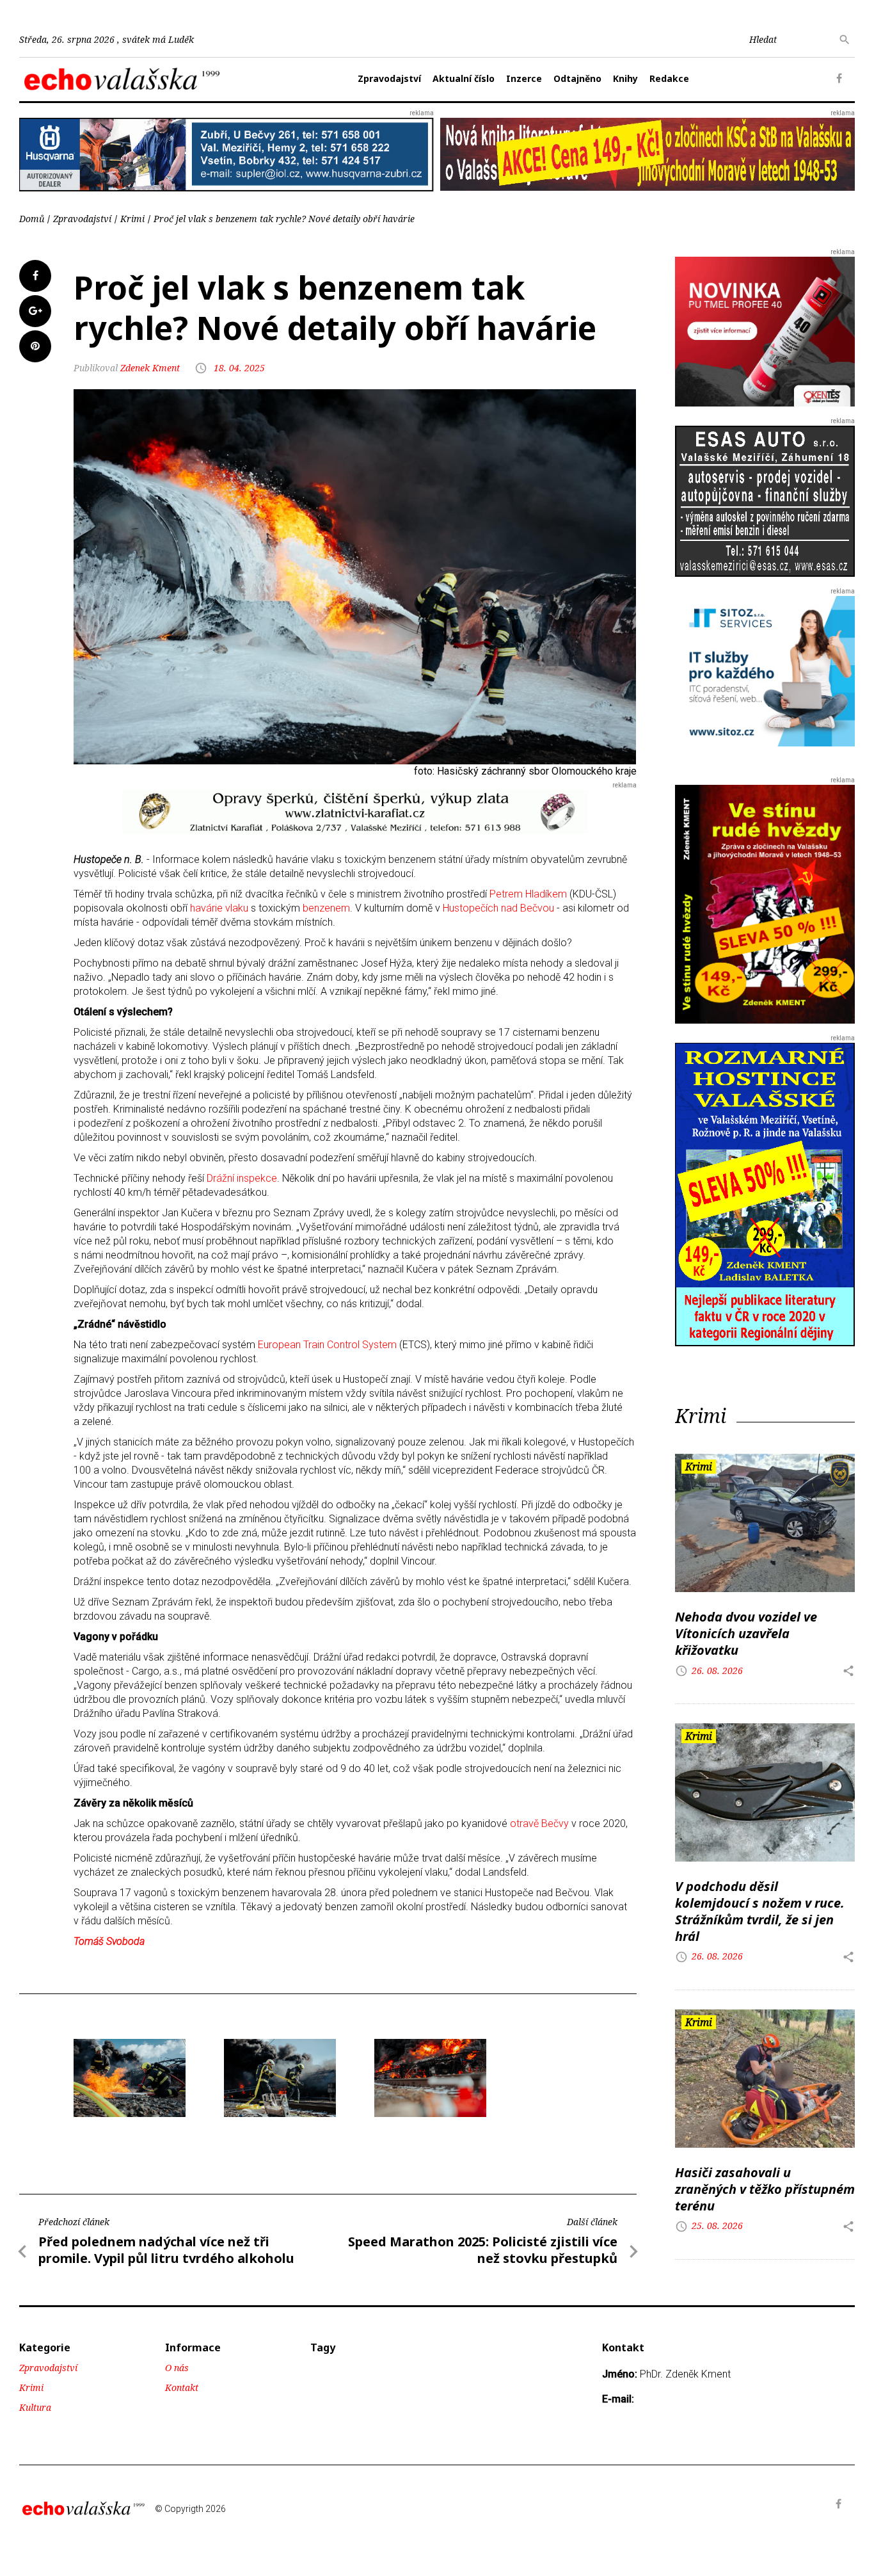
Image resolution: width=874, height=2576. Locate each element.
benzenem (326, 908)
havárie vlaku (219, 908)
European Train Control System (327, 1345)
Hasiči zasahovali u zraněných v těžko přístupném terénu (765, 2189)
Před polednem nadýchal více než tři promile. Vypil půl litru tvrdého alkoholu (166, 2250)
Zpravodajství (389, 78)
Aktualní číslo (464, 78)
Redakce (669, 78)
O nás (177, 2368)
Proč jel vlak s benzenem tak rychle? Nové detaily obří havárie (284, 219)
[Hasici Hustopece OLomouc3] (280, 2078)
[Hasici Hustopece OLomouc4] (430, 2078)
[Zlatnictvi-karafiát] (355, 811)
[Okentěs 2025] (765, 331)
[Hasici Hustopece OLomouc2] (130, 2078)
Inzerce (524, 78)
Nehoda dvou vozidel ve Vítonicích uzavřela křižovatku (746, 1633)
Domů (32, 219)
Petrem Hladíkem (528, 894)
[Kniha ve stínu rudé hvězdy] (648, 153)
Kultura (35, 2407)
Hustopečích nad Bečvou (498, 908)
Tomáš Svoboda (109, 1941)
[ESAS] (765, 501)
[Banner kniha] (765, 1194)
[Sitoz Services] (765, 671)
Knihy (625, 78)
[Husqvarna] (226, 154)
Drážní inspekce (242, 1178)
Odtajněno (577, 78)
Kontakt (182, 2387)
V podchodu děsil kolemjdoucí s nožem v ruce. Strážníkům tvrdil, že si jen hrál (760, 1911)
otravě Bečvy (539, 1823)
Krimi (132, 219)
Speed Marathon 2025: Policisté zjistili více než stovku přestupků (483, 2250)
